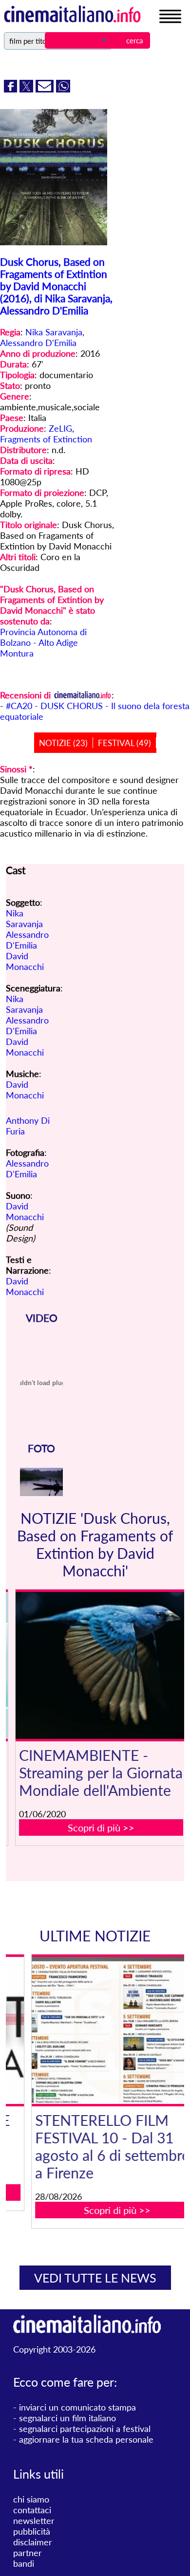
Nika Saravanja (54, 332)
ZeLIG (60, 428)
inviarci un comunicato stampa (77, 2407)
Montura (17, 653)
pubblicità (32, 2531)
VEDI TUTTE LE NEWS (95, 2278)
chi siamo (31, 2499)
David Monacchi (25, 961)
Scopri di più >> (101, 1827)
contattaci (32, 2510)
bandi (24, 2563)
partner (28, 2553)
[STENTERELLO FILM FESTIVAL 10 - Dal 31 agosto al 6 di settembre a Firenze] (101, 2030)
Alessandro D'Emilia (38, 343)
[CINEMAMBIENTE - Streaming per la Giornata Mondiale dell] (101, 1665)
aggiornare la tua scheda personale (86, 2439)
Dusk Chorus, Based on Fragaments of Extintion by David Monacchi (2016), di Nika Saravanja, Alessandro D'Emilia (56, 286)
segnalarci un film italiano (67, 2418)
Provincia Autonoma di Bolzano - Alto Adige (43, 637)
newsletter (34, 2521)
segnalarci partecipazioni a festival (85, 2429)
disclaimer (33, 2542)
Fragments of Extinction (46, 439)
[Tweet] (28, 89)
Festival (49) (124, 743)
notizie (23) (63, 743)
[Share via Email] (46, 89)
